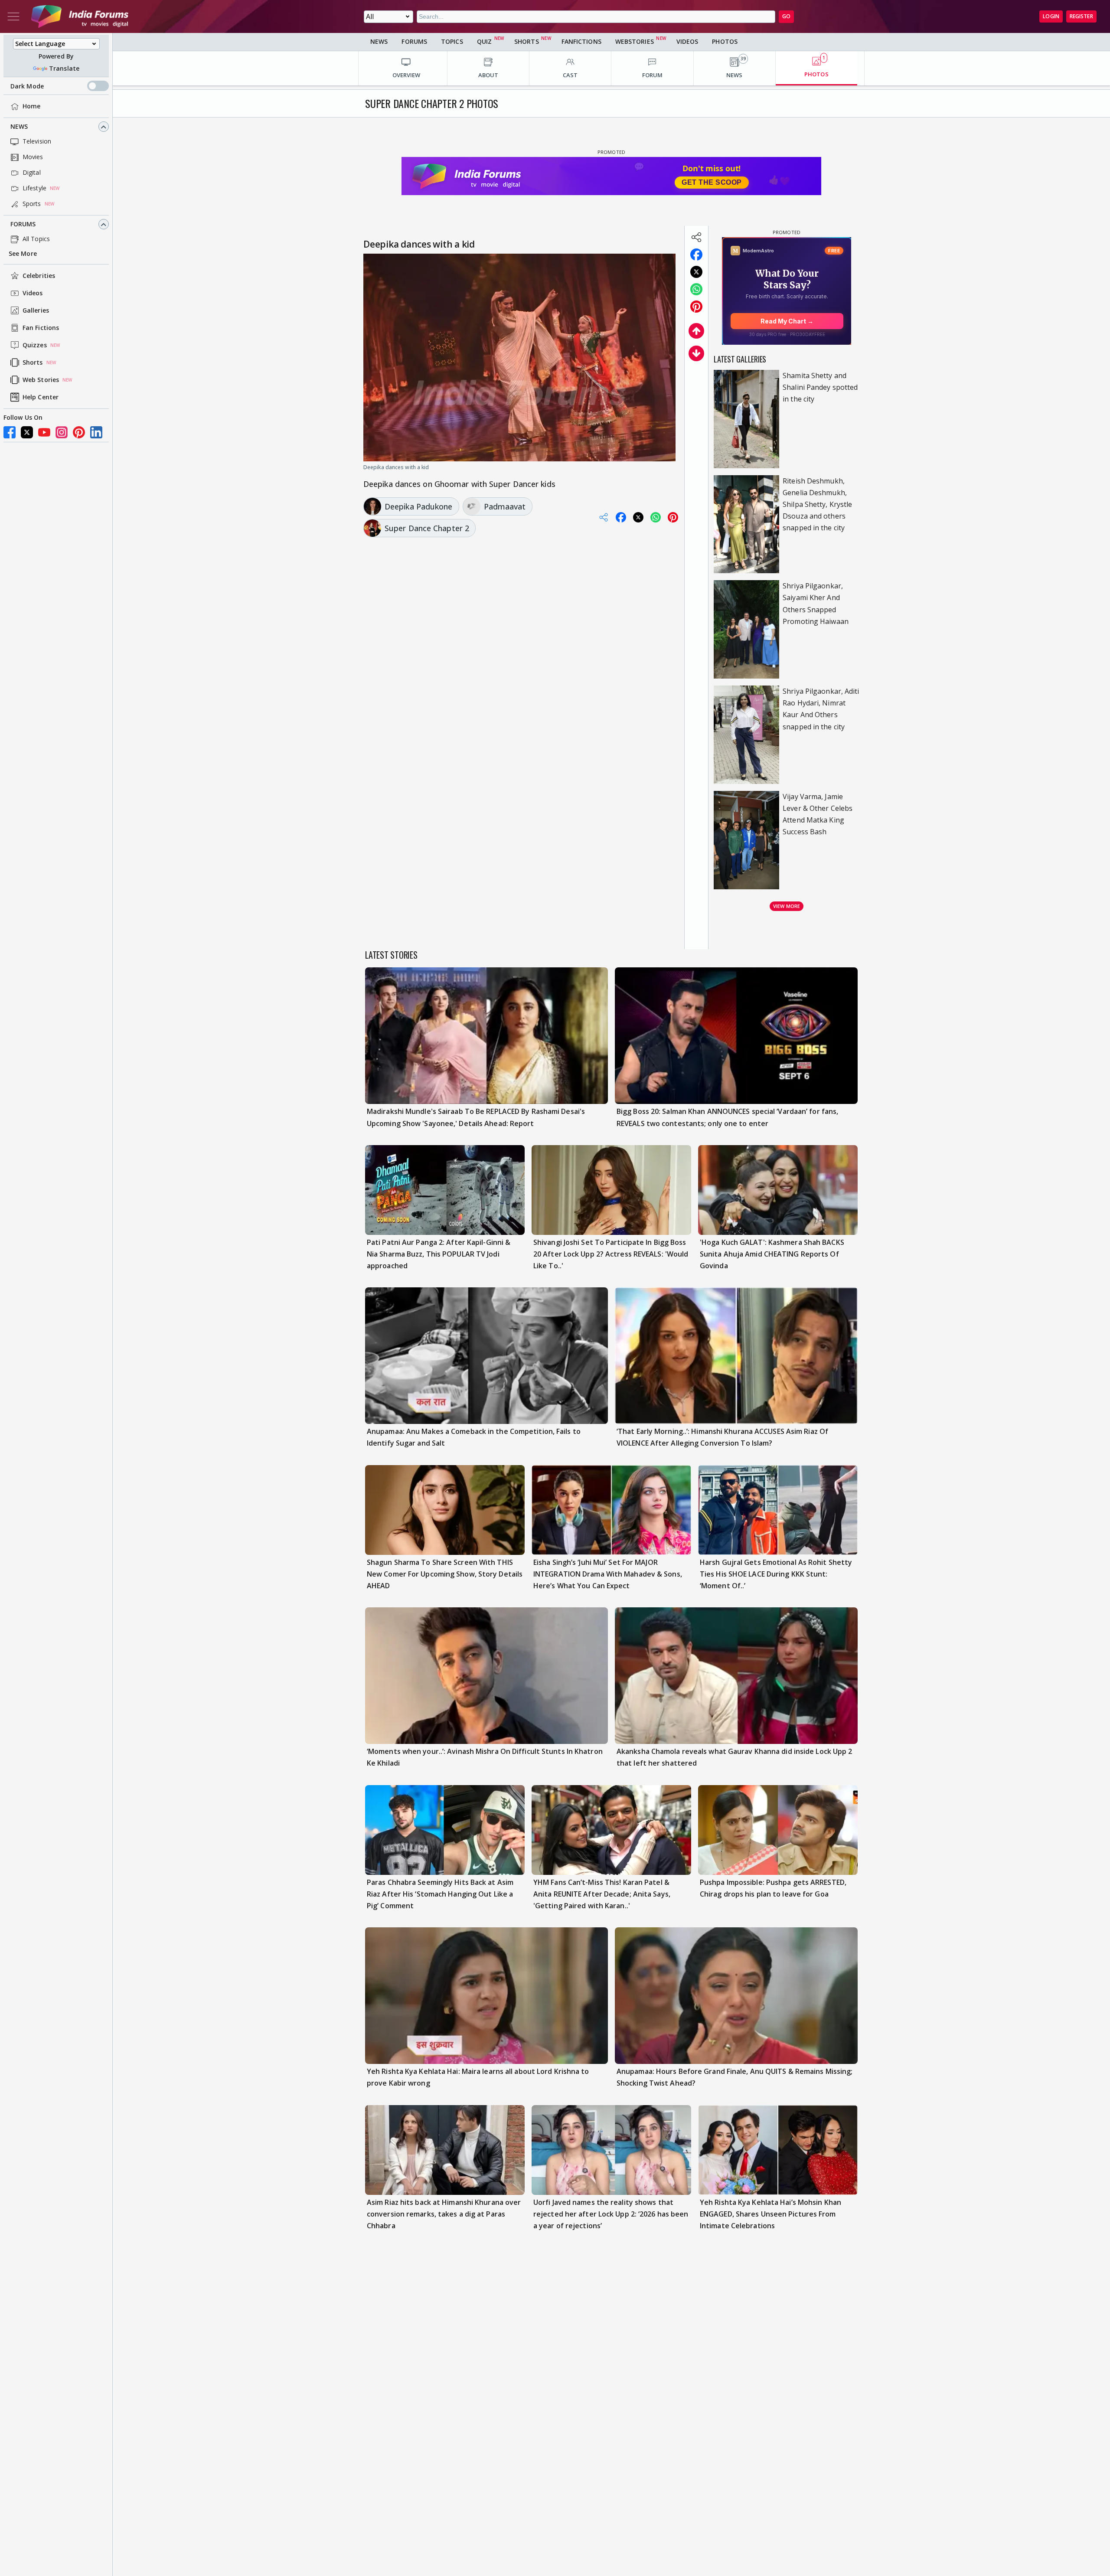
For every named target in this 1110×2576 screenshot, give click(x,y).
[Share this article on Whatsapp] (696, 289)
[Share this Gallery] (696, 237)
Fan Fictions (41, 328)
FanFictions (581, 41)
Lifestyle (34, 188)
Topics (452, 41)
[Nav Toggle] (13, 16)
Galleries (36, 311)
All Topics (36, 239)
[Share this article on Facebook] (696, 255)
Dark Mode (27, 86)
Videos (33, 293)
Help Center (41, 397)
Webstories (635, 41)
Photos (725, 41)
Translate (64, 68)
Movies (33, 157)
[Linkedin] (96, 432)
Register (1081, 16)
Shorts (33, 363)
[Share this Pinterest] (696, 307)
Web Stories (41, 380)
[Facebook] (10, 432)
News (19, 127)
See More (23, 254)
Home (31, 106)
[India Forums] (80, 16)
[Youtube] (44, 432)
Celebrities (39, 276)
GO (786, 16)
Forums (23, 224)
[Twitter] (27, 432)
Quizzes (35, 345)
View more (787, 906)
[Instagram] (62, 432)
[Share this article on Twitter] (696, 272)
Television (37, 142)
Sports (32, 204)
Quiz (484, 41)
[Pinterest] (79, 432)
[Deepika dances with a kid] (519, 356)
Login (1051, 16)
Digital (32, 173)
